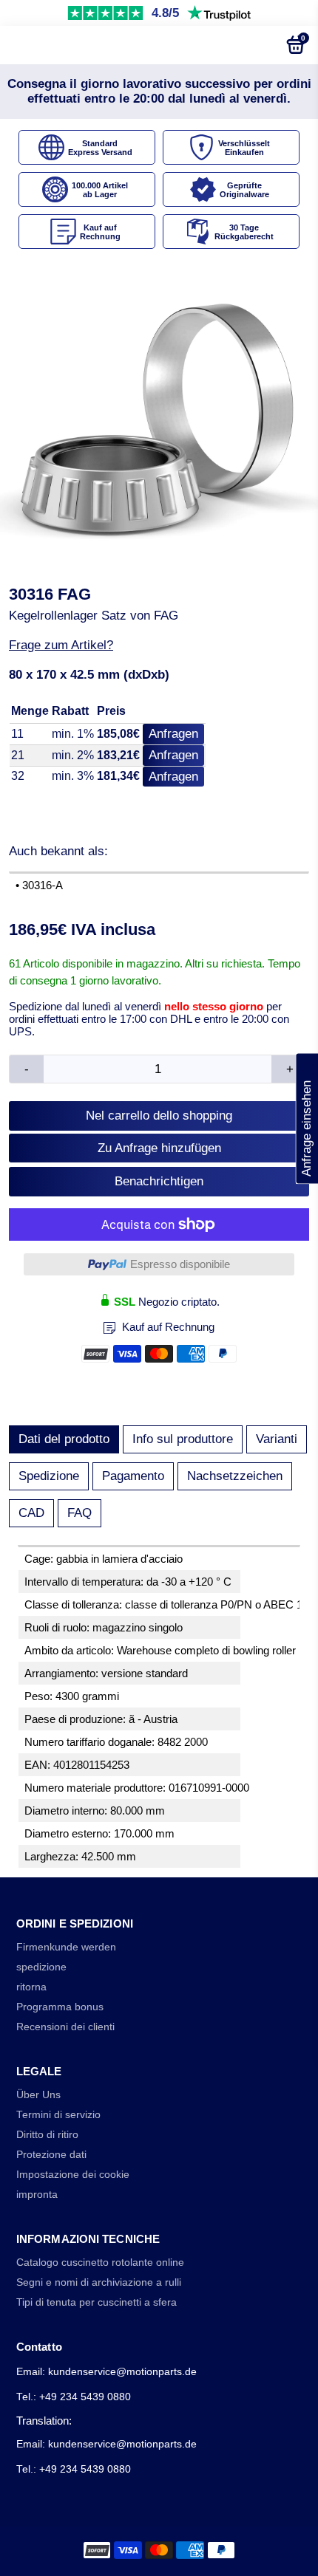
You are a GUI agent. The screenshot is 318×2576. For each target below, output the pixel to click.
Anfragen (173, 734)
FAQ (79, 1513)
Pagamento (133, 1476)
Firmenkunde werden (66, 1947)
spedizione (41, 1967)
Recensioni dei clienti (65, 2027)
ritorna (31, 1987)
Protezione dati (51, 2155)
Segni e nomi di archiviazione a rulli (99, 2282)
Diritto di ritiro (47, 2135)
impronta (37, 2195)
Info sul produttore (183, 1439)
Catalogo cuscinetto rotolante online (100, 2262)
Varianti (277, 1439)
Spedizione (49, 1476)
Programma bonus (60, 2007)
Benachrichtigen (159, 1181)
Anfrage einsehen (307, 1119)
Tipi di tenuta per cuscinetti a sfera (97, 2302)
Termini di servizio (58, 2115)
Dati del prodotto (64, 1439)
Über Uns (38, 2095)
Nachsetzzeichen (235, 1476)
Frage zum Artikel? (61, 645)
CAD (31, 1513)
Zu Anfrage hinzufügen (159, 1148)
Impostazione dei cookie (73, 2175)
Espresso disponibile (180, 1264)
